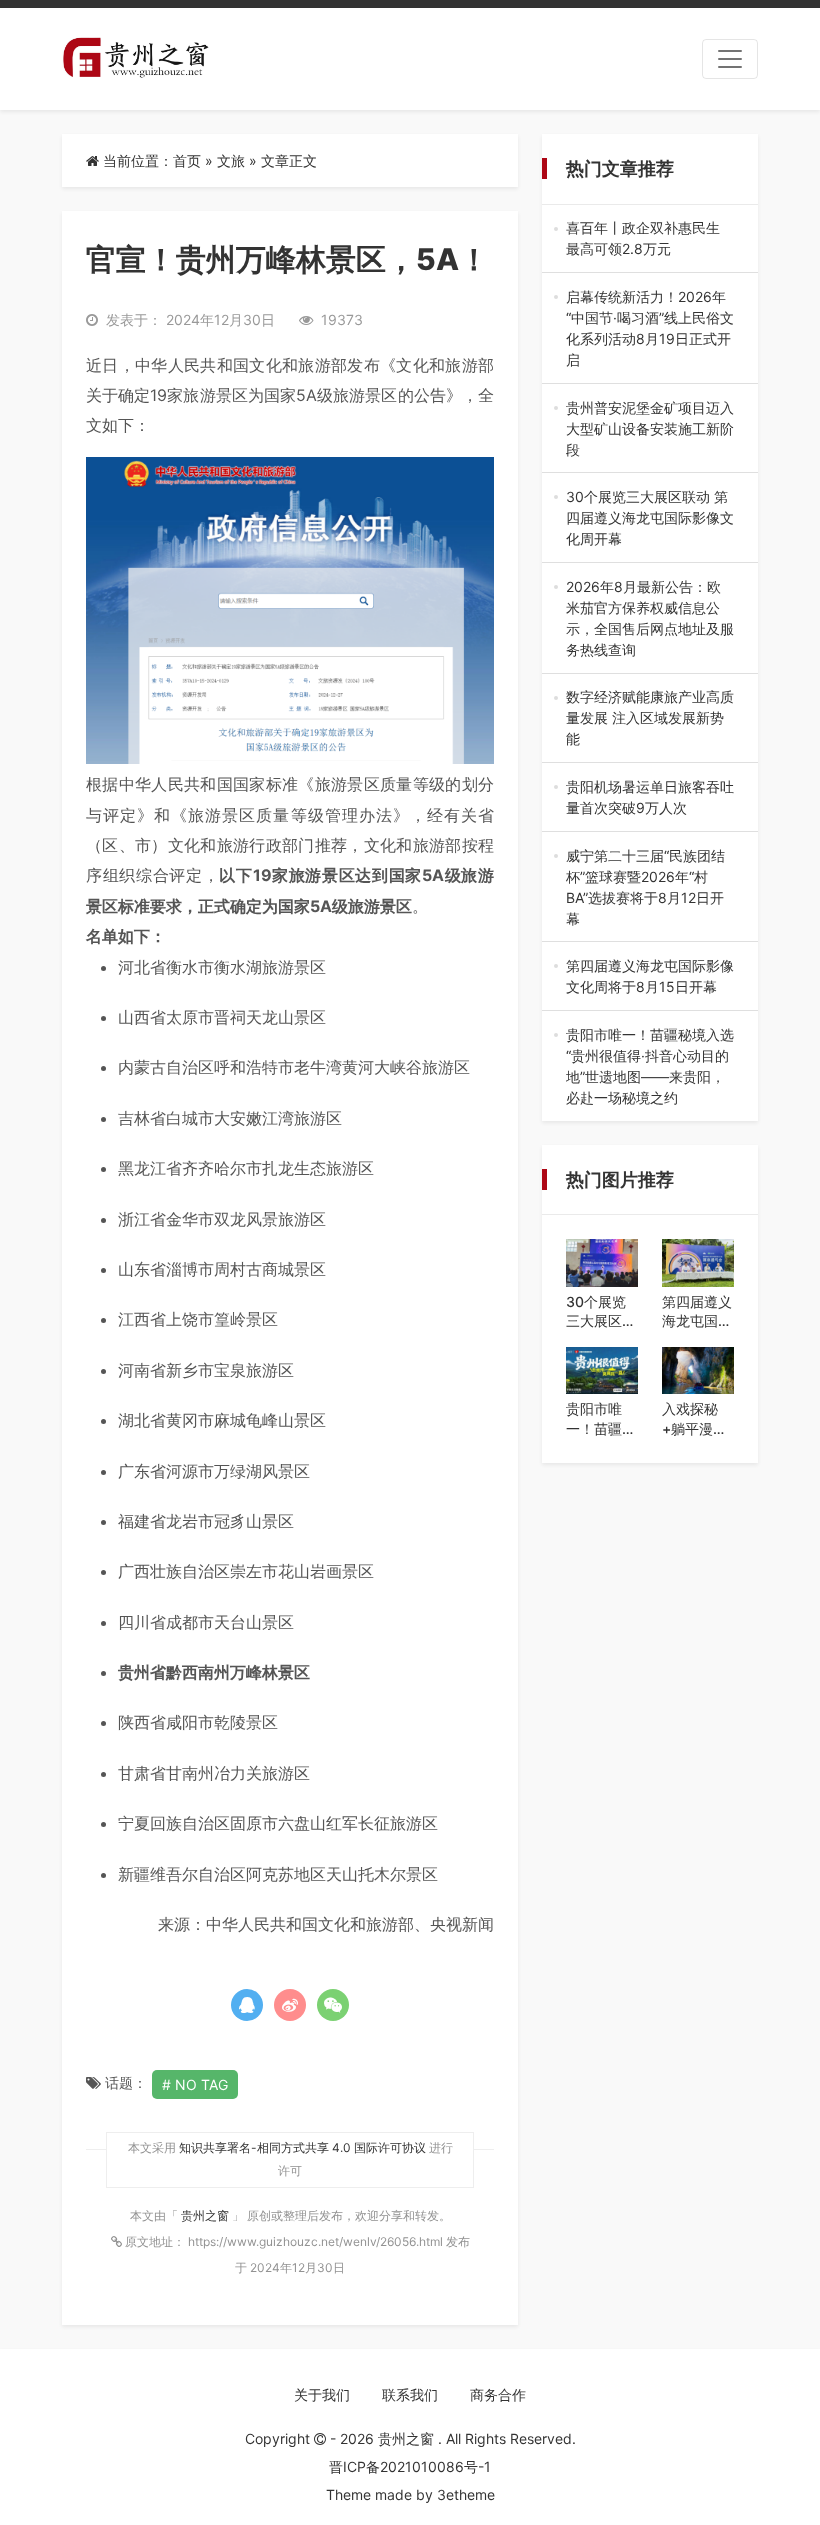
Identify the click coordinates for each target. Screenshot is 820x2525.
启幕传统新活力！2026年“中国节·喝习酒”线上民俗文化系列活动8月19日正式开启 (650, 329)
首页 (187, 160)
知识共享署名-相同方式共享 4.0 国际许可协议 (302, 2147)
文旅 (231, 160)
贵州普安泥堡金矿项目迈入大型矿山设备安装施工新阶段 (650, 429)
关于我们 (322, 2394)
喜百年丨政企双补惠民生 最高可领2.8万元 (650, 239)
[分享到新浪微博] (290, 2005)
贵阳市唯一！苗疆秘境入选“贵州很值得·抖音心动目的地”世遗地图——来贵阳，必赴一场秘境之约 (650, 1067)
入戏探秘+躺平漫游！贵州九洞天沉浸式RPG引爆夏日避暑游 (697, 1419)
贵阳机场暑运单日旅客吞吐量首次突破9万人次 (650, 798)
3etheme (466, 2494)
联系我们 (410, 2394)
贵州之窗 (206, 2215)
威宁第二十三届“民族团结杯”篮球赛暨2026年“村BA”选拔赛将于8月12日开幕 (645, 888)
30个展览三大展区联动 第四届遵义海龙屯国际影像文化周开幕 (650, 518)
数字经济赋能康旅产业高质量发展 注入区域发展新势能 (650, 718)
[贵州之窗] (135, 59)
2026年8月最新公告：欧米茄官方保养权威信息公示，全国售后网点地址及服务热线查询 (650, 619)
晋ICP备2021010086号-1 (410, 2466)
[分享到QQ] (247, 2005)
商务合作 (498, 2394)
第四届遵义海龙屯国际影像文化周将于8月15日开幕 (650, 977)
